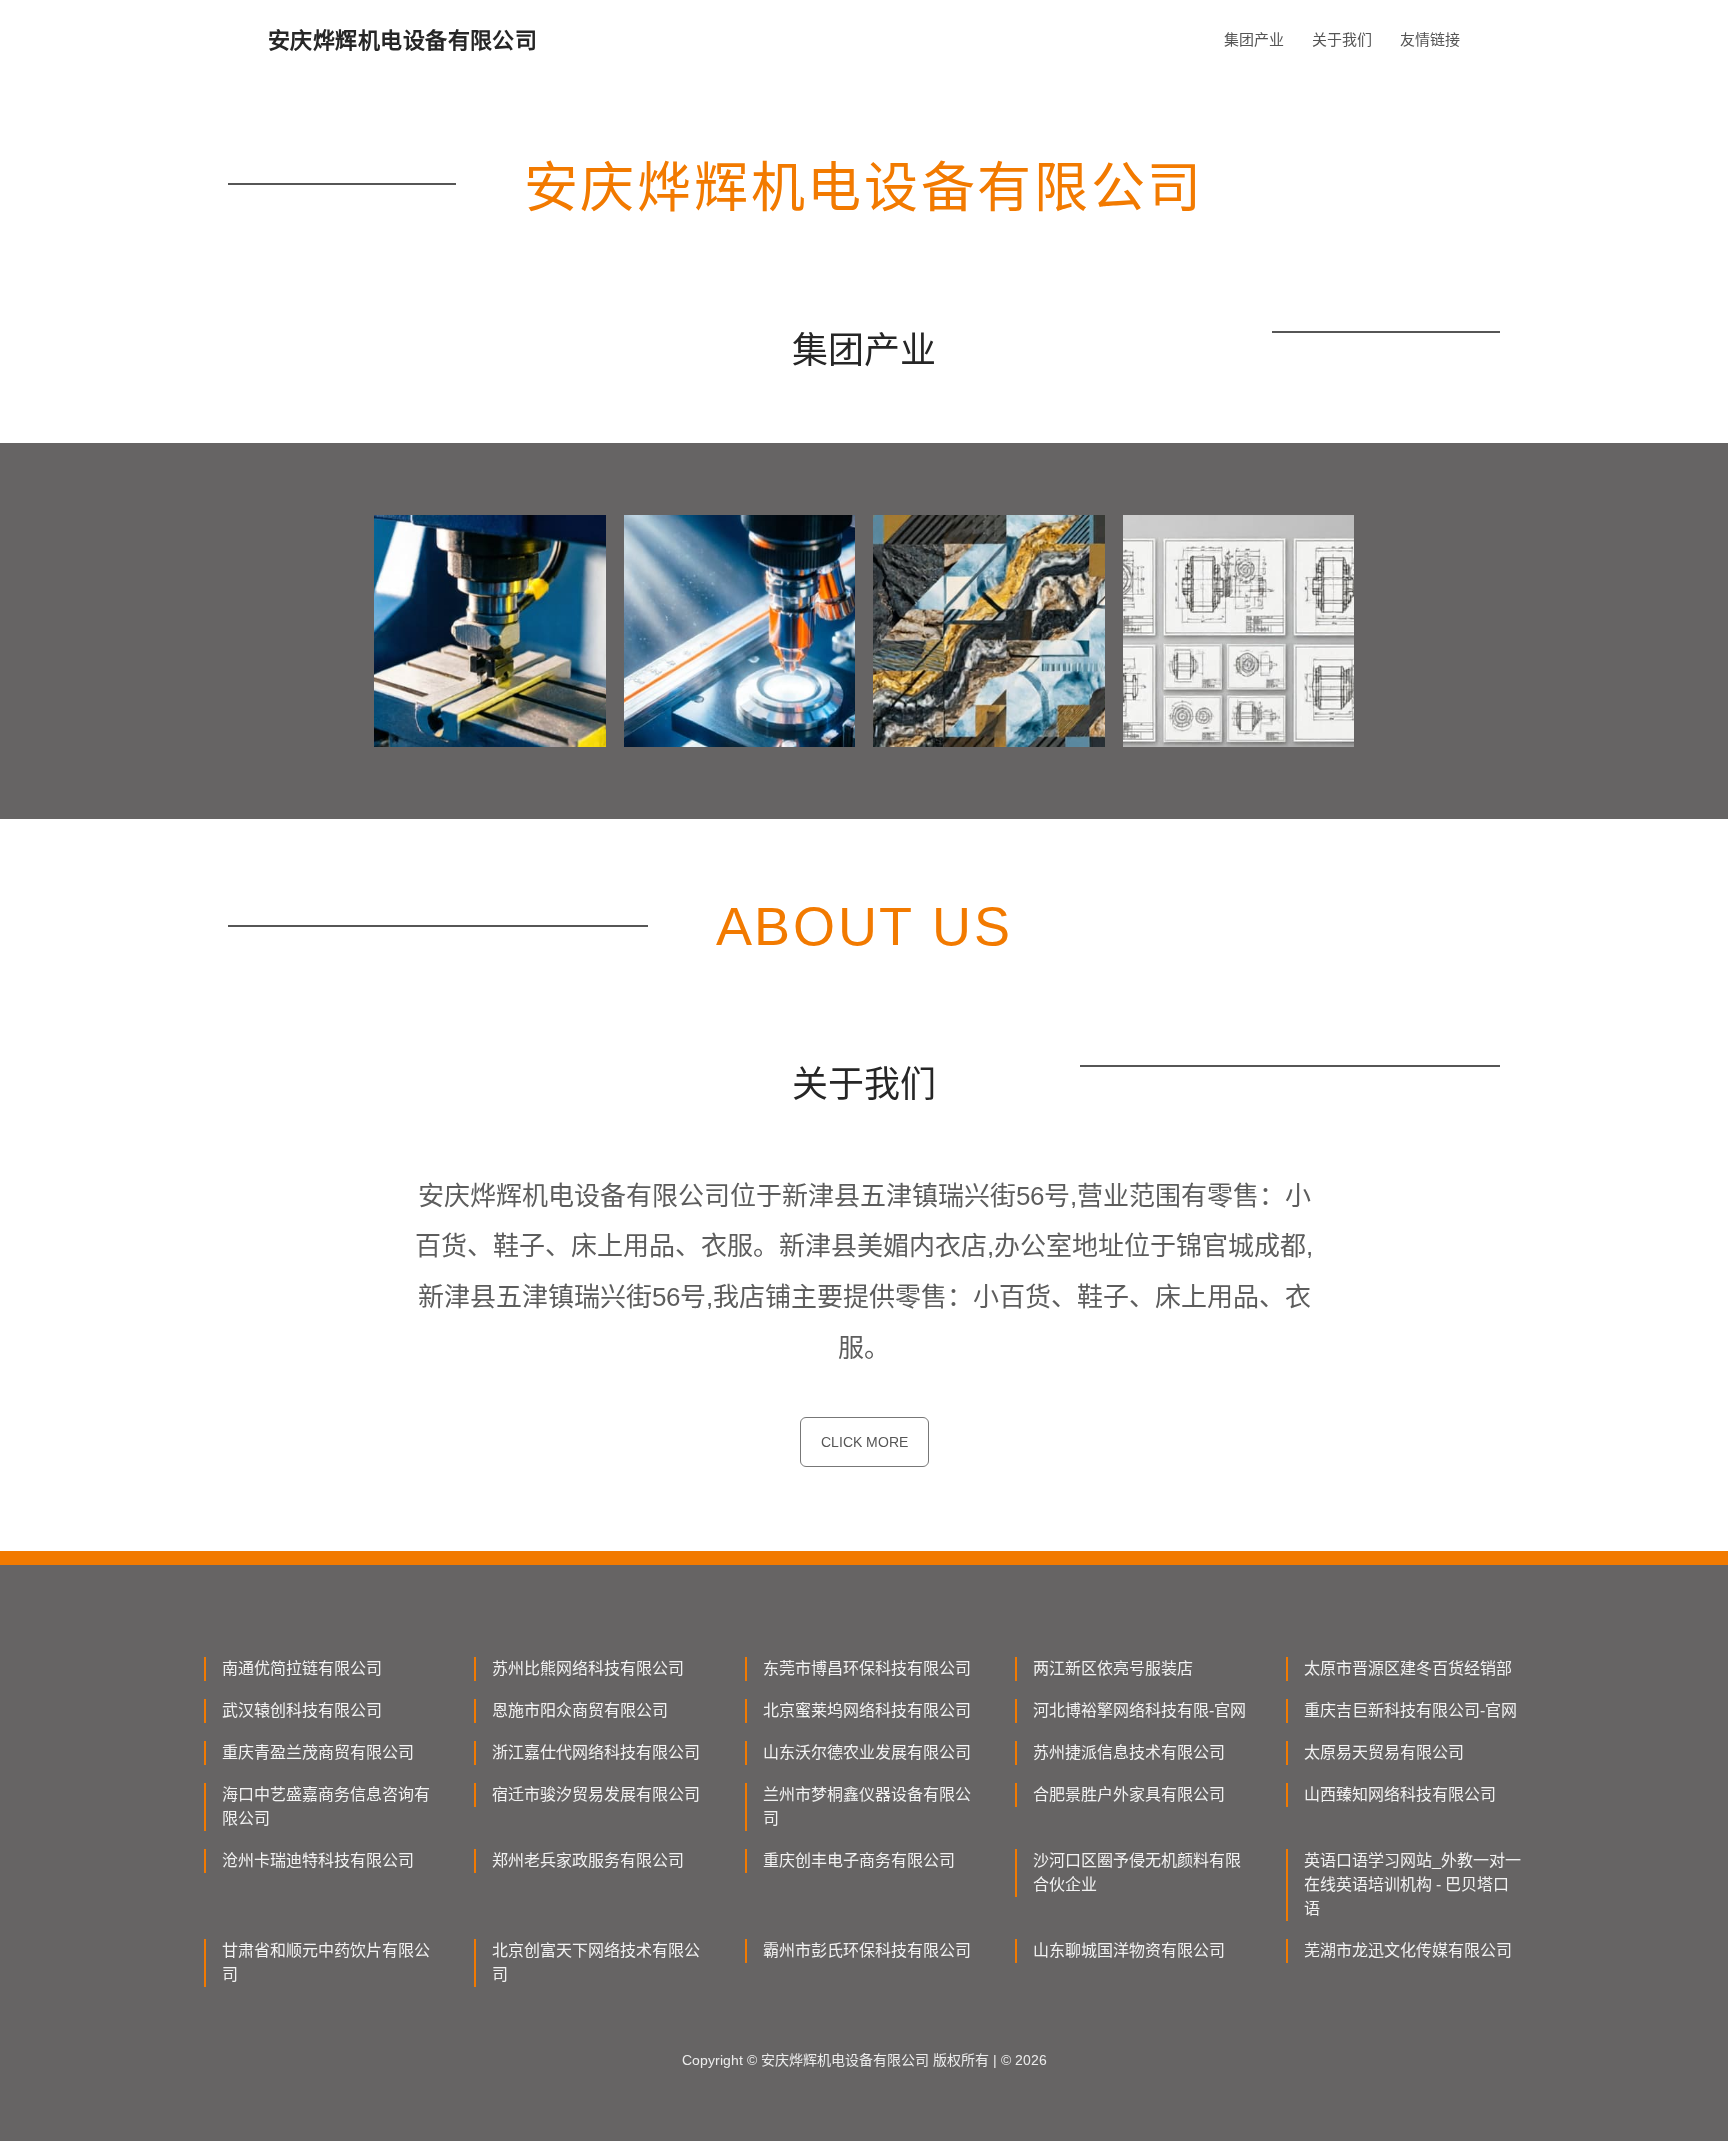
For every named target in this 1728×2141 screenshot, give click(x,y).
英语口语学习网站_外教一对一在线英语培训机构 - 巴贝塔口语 (1412, 1884)
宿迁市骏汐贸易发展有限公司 (596, 1794)
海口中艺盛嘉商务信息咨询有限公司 (326, 1806)
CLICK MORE (864, 1442)
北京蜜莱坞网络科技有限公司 (867, 1710)
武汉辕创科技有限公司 (302, 1710)
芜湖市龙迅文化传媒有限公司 (1408, 1950)
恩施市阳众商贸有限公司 (580, 1710)
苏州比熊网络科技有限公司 (588, 1668)
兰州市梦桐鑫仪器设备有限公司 (867, 1806)
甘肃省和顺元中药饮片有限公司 (326, 1962)
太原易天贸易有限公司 (1384, 1752)
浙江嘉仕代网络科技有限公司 (596, 1752)
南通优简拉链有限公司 (302, 1668)
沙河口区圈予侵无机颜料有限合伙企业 (1137, 1872)
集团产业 (1254, 39)
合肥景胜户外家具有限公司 (1129, 1794)
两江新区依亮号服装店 (1113, 1668)
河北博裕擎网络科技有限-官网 (1139, 1710)
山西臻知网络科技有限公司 (1400, 1794)
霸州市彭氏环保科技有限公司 (867, 1950)
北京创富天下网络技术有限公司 (596, 1962)
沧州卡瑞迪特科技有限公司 (318, 1860)
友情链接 (1430, 39)
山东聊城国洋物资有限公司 (1129, 1950)
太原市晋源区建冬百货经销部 (1408, 1668)
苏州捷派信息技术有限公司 (1129, 1752)
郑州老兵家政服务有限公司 (588, 1860)
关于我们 (1342, 39)
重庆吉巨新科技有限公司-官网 (1410, 1710)
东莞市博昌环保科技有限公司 (867, 1668)
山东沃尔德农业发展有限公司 (867, 1752)
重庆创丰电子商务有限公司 (859, 1860)
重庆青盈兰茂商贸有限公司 (318, 1752)
